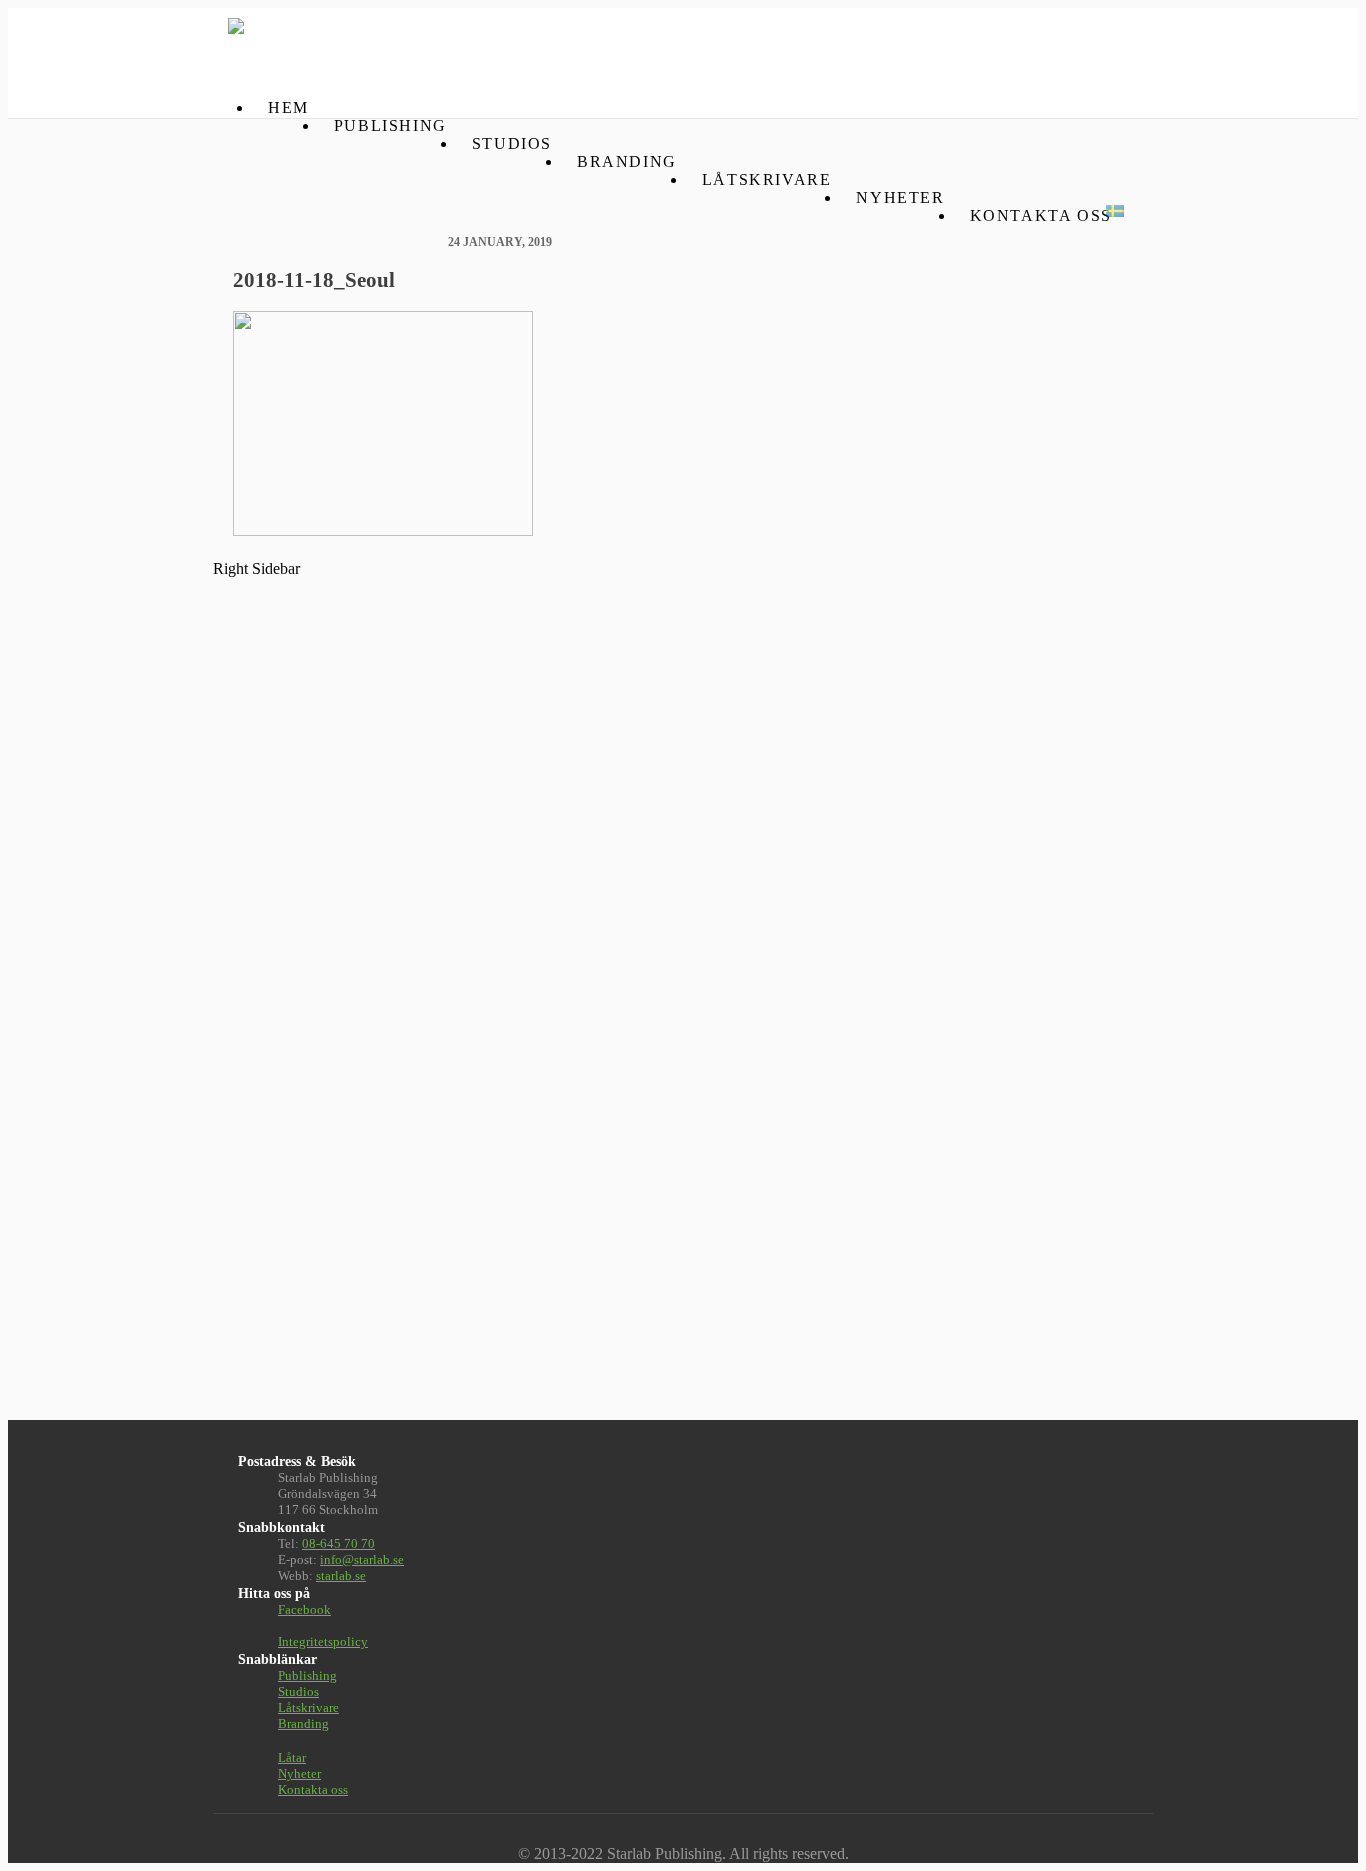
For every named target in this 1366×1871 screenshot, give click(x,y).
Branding (627, 161)
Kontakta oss (1041, 215)
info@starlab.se (362, 1559)
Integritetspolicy (323, 1641)
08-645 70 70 (338, 1543)
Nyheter (900, 197)
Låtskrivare (767, 179)
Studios (512, 143)
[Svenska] (1115, 211)
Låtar (292, 1757)
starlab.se (341, 1575)
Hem (288, 107)
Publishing (390, 125)
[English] (1087, 211)
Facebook (304, 1609)
